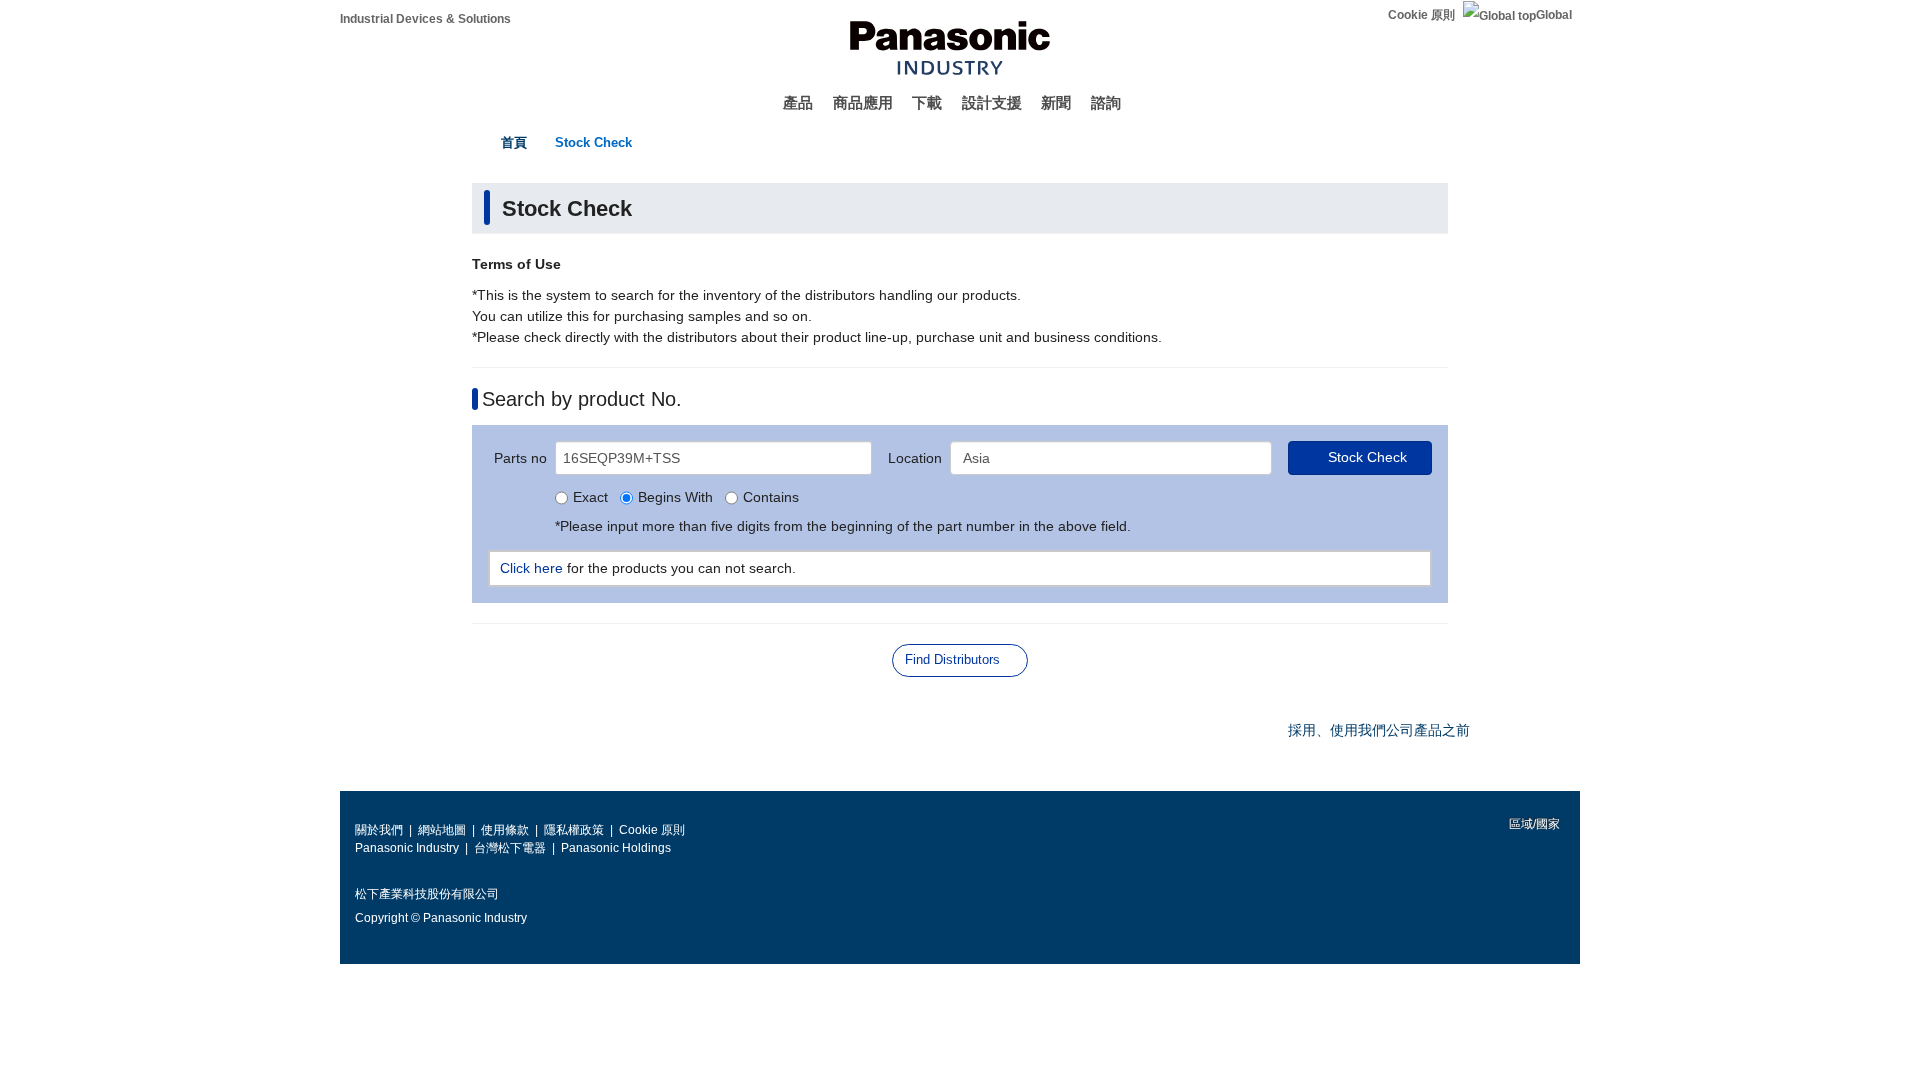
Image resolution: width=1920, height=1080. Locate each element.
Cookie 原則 (1421, 15)
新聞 (1056, 102)
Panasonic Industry (407, 848)
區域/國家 (1533, 824)
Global (1554, 15)
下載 (927, 102)
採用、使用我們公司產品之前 (1379, 730)
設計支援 (992, 102)
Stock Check (593, 142)
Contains (771, 498)
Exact (590, 498)
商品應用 (863, 102)
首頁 (514, 142)
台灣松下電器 (510, 848)
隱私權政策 (574, 830)
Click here (531, 568)
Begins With (675, 498)
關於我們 (379, 830)
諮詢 (1106, 102)
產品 (798, 102)
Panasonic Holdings (616, 848)
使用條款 (505, 830)
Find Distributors (952, 659)
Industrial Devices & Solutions (425, 19)
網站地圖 (442, 830)
